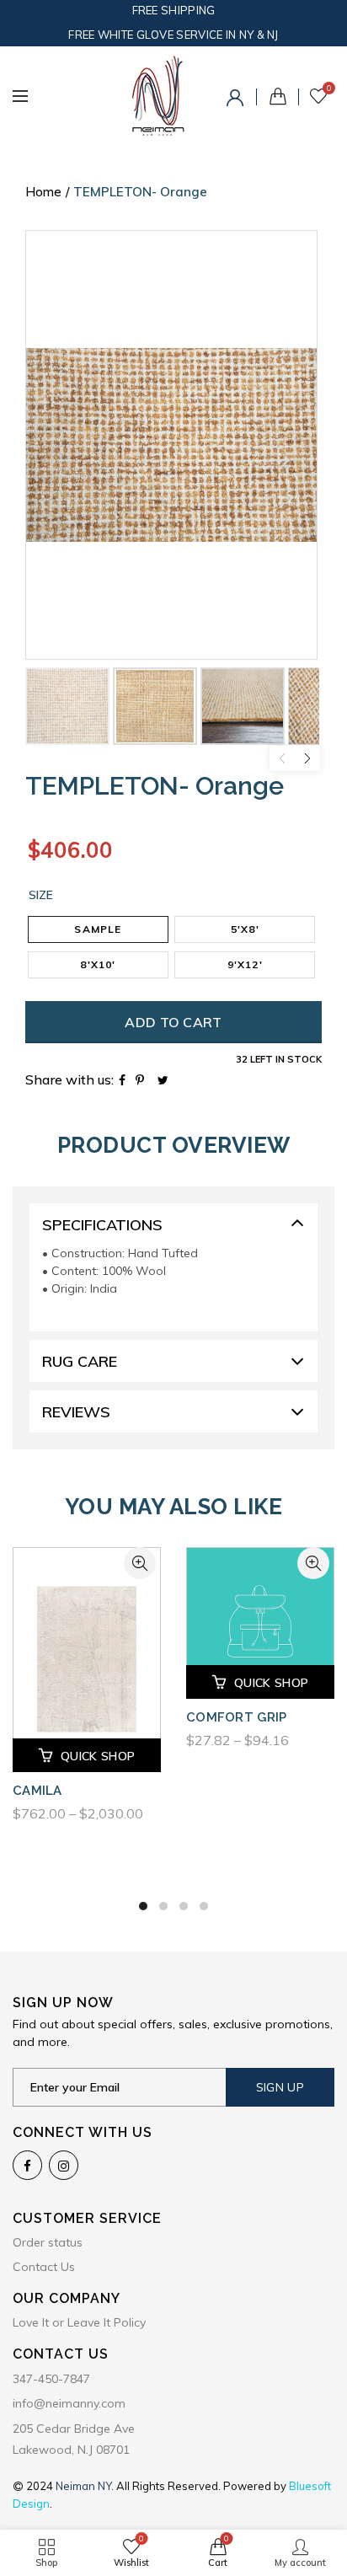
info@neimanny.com (69, 2403)
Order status (48, 2242)
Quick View (140, 1563)
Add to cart (173, 1022)
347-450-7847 (51, 2379)
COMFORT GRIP (237, 1717)
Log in (238, 100)
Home (43, 192)
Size (41, 895)
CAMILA (37, 1791)
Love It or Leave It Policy (79, 2322)
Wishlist (329, 88)
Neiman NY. (86, 2486)
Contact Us (44, 2267)
